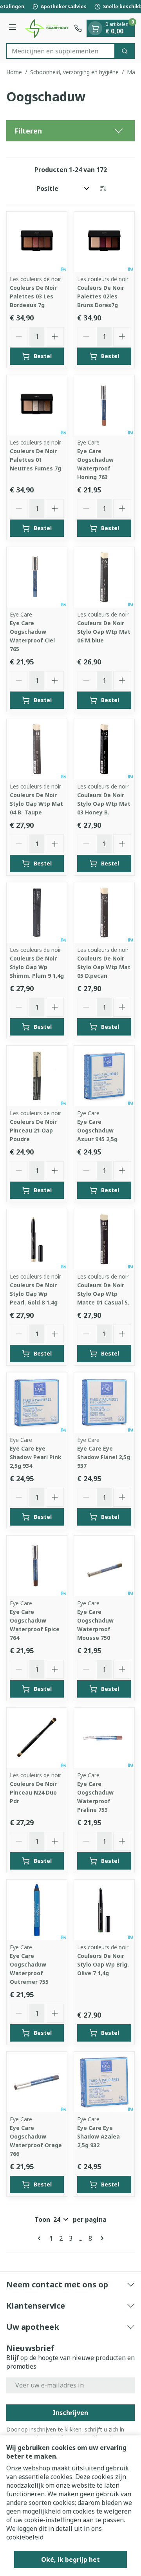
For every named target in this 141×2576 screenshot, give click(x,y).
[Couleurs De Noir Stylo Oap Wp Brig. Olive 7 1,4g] (104, 1910)
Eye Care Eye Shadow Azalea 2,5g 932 (99, 2136)
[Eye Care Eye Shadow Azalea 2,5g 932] (104, 2082)
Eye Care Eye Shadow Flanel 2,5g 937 (104, 1457)
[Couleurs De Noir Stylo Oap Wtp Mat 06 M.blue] (104, 577)
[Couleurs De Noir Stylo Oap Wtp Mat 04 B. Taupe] (37, 749)
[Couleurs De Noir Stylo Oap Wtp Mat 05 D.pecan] (104, 913)
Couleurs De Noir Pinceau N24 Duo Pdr (33, 1792)
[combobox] (61, 51)
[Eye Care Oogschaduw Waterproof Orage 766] (37, 2082)
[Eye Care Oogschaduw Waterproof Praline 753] (104, 1738)
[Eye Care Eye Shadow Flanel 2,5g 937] (104, 1403)
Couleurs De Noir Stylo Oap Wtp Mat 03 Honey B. (104, 804)
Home (14, 72)
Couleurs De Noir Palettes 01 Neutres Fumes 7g (35, 460)
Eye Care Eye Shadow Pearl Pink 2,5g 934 (36, 1457)
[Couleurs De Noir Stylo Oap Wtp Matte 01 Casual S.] (104, 1239)
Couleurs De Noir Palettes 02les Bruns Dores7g (101, 296)
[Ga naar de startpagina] (46, 28)
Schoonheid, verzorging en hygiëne (74, 72)
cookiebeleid (25, 2537)
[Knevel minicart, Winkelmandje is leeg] (95, 28)
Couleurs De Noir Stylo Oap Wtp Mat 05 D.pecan (104, 967)
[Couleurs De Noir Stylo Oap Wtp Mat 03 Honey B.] (104, 749)
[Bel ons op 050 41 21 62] (78, 28)
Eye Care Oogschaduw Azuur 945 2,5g (97, 1130)
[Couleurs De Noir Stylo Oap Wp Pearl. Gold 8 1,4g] (37, 1239)
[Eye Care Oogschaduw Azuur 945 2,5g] (104, 1076)
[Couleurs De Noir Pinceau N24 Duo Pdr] (37, 1738)
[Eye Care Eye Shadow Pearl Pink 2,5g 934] (37, 1403)
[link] (41, 2238)
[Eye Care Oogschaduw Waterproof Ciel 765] (37, 577)
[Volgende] (101, 2238)
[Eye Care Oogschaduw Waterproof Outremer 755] (37, 1910)
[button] (70, 131)
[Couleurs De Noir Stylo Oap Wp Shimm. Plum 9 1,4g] (37, 913)
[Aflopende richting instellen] (103, 188)
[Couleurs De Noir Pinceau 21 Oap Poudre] (37, 1076)
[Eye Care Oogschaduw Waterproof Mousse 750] (104, 1566)
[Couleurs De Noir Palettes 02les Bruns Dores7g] (104, 242)
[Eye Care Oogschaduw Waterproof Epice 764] (37, 1566)
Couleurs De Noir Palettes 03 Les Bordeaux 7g (33, 296)
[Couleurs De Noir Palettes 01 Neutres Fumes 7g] (37, 405)
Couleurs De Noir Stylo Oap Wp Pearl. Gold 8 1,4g (34, 1294)
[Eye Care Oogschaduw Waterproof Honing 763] (104, 405)
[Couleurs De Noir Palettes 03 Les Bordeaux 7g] (37, 242)
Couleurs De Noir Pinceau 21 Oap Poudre (33, 1130)
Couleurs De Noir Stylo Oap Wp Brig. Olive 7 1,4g (103, 1964)
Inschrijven (70, 2413)
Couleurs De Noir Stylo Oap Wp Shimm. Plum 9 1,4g (37, 967)
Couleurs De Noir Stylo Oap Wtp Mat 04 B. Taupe (36, 804)
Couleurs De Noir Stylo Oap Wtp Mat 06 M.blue (104, 632)
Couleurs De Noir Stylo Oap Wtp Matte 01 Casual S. (103, 1294)
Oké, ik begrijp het (70, 2560)
